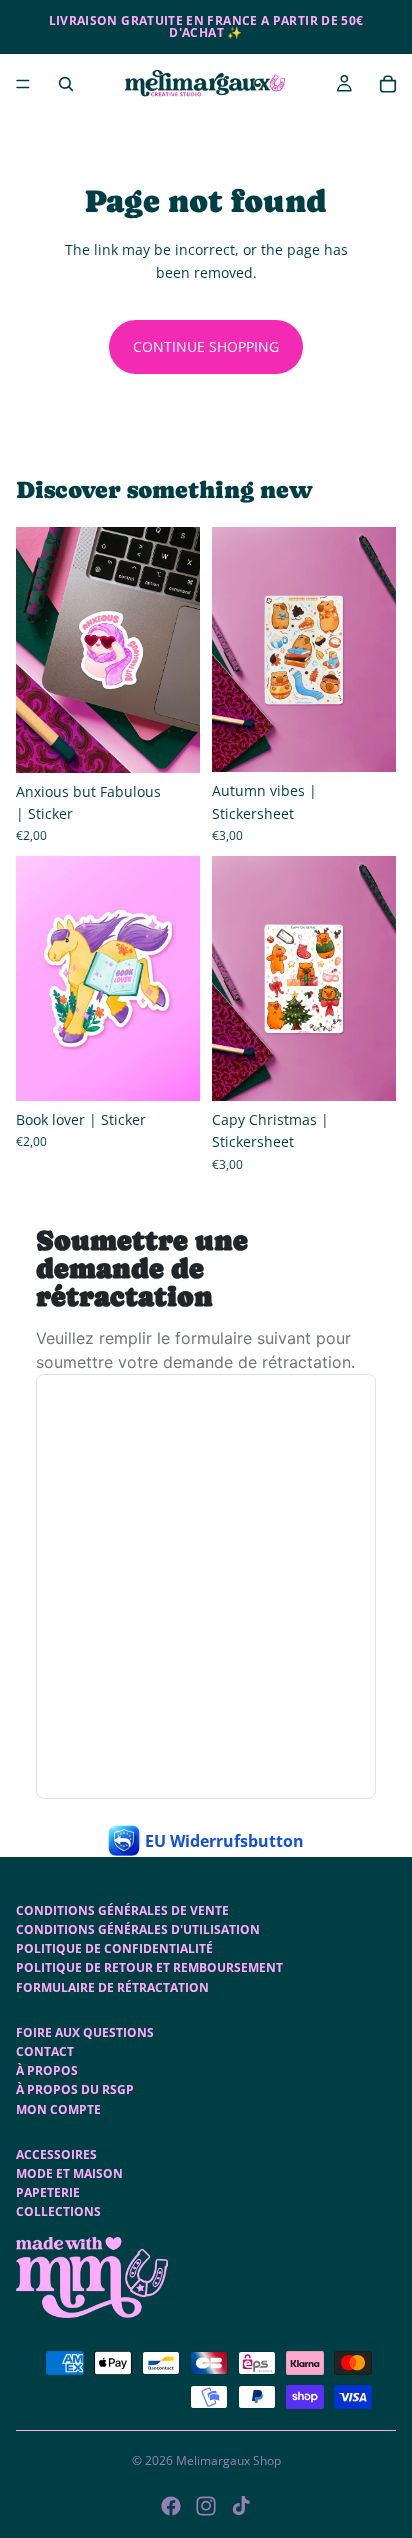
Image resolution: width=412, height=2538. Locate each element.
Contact (45, 2051)
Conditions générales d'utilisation (138, 1929)
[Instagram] (206, 2506)
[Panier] (388, 84)
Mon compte (58, 2109)
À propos (47, 2070)
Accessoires (56, 2154)
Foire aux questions (85, 2032)
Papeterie (48, 2192)
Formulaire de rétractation (112, 1987)
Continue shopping (206, 346)
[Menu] (23, 84)
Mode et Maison (69, 2173)
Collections (58, 2211)
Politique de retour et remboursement (149, 1967)
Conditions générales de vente (122, 1910)
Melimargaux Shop (228, 2460)
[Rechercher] (66, 84)
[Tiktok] (241, 2506)
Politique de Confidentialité (114, 1948)
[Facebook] (171, 2506)
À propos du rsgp (75, 2089)
